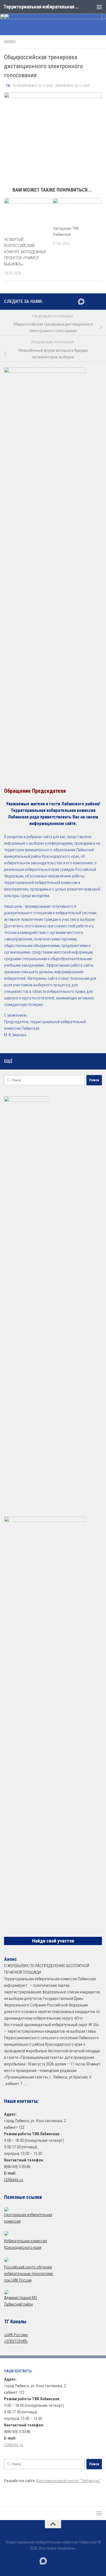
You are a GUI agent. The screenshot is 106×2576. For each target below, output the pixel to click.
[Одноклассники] (99, 301)
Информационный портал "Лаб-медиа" (68, 2481)
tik (8, 86)
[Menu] (99, 7)
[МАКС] (81, 302)
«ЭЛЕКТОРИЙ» (16, 2341)
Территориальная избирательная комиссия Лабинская (42, 7)
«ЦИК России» (16, 2335)
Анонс (10, 42)
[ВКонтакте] (90, 301)
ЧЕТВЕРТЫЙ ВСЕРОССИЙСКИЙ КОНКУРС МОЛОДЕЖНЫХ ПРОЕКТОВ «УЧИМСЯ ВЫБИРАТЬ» (25, 252)
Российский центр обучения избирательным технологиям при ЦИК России (29, 2274)
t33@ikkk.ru (14, 2180)
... (25, 2084)
